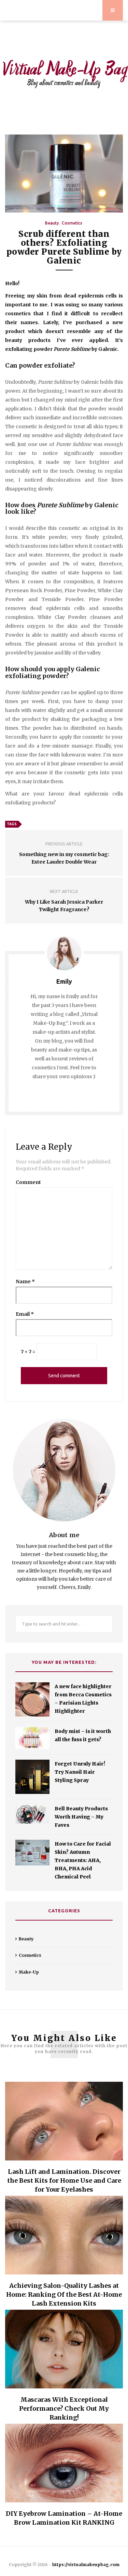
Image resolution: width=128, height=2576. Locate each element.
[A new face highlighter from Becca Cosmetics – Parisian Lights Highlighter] (32, 1699)
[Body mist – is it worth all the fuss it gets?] (32, 1738)
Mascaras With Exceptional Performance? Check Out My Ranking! (64, 2408)
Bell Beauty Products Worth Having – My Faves (81, 1817)
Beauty (52, 223)
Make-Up (29, 1972)
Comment (28, 1182)
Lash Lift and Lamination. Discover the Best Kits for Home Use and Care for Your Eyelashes (64, 2180)
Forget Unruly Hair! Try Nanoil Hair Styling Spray (80, 1772)
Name (25, 1281)
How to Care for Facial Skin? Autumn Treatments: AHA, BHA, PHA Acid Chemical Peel (83, 1860)
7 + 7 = (28, 1352)
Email (25, 1314)
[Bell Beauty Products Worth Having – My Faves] (32, 1814)
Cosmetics (72, 223)
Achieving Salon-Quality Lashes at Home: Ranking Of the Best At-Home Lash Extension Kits (64, 2294)
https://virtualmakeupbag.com (86, 2565)
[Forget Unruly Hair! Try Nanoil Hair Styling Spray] (32, 1777)
